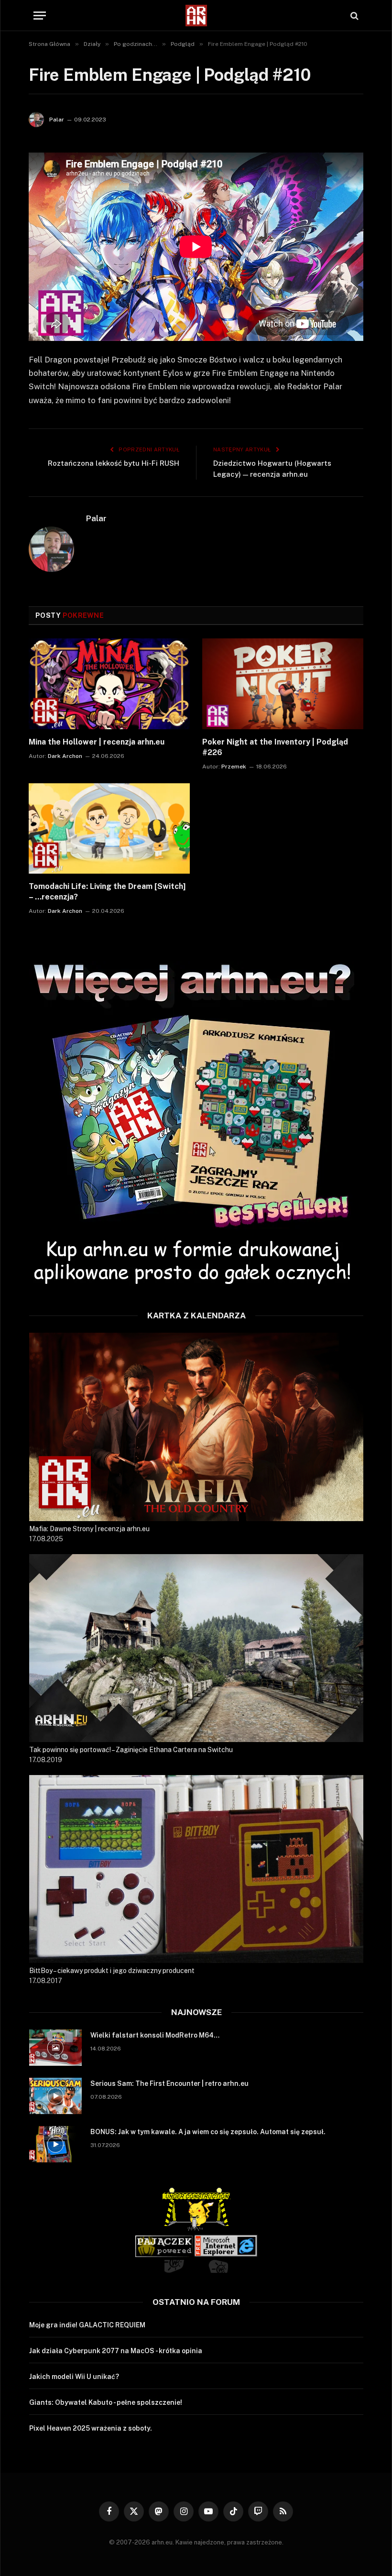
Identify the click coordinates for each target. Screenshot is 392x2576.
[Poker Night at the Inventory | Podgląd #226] (283, 684)
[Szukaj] (354, 16)
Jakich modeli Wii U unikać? (74, 2377)
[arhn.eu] (196, 16)
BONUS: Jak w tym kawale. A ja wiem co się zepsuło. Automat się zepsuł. (208, 2132)
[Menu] (40, 16)
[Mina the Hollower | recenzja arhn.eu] (109, 684)
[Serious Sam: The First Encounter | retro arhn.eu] (55, 2096)
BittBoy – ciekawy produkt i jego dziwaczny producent (112, 1971)
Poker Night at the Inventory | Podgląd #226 (275, 747)
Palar (57, 120)
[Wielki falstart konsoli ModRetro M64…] (55, 2048)
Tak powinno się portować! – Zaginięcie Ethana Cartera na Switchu (131, 1750)
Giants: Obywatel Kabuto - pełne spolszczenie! (106, 2402)
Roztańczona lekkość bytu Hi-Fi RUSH (114, 463)
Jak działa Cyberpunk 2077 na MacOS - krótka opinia (116, 2351)
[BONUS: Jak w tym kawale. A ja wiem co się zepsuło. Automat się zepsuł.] (55, 2144)
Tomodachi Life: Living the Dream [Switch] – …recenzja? (107, 892)
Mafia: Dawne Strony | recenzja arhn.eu (89, 1529)
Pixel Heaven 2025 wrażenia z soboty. (91, 2428)
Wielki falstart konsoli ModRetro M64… (155, 2035)
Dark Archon (65, 756)
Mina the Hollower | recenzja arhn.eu (97, 742)
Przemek (234, 767)
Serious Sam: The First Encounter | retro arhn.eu (169, 2083)
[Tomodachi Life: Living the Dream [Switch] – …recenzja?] (109, 829)
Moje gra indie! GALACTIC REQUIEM (87, 2325)
